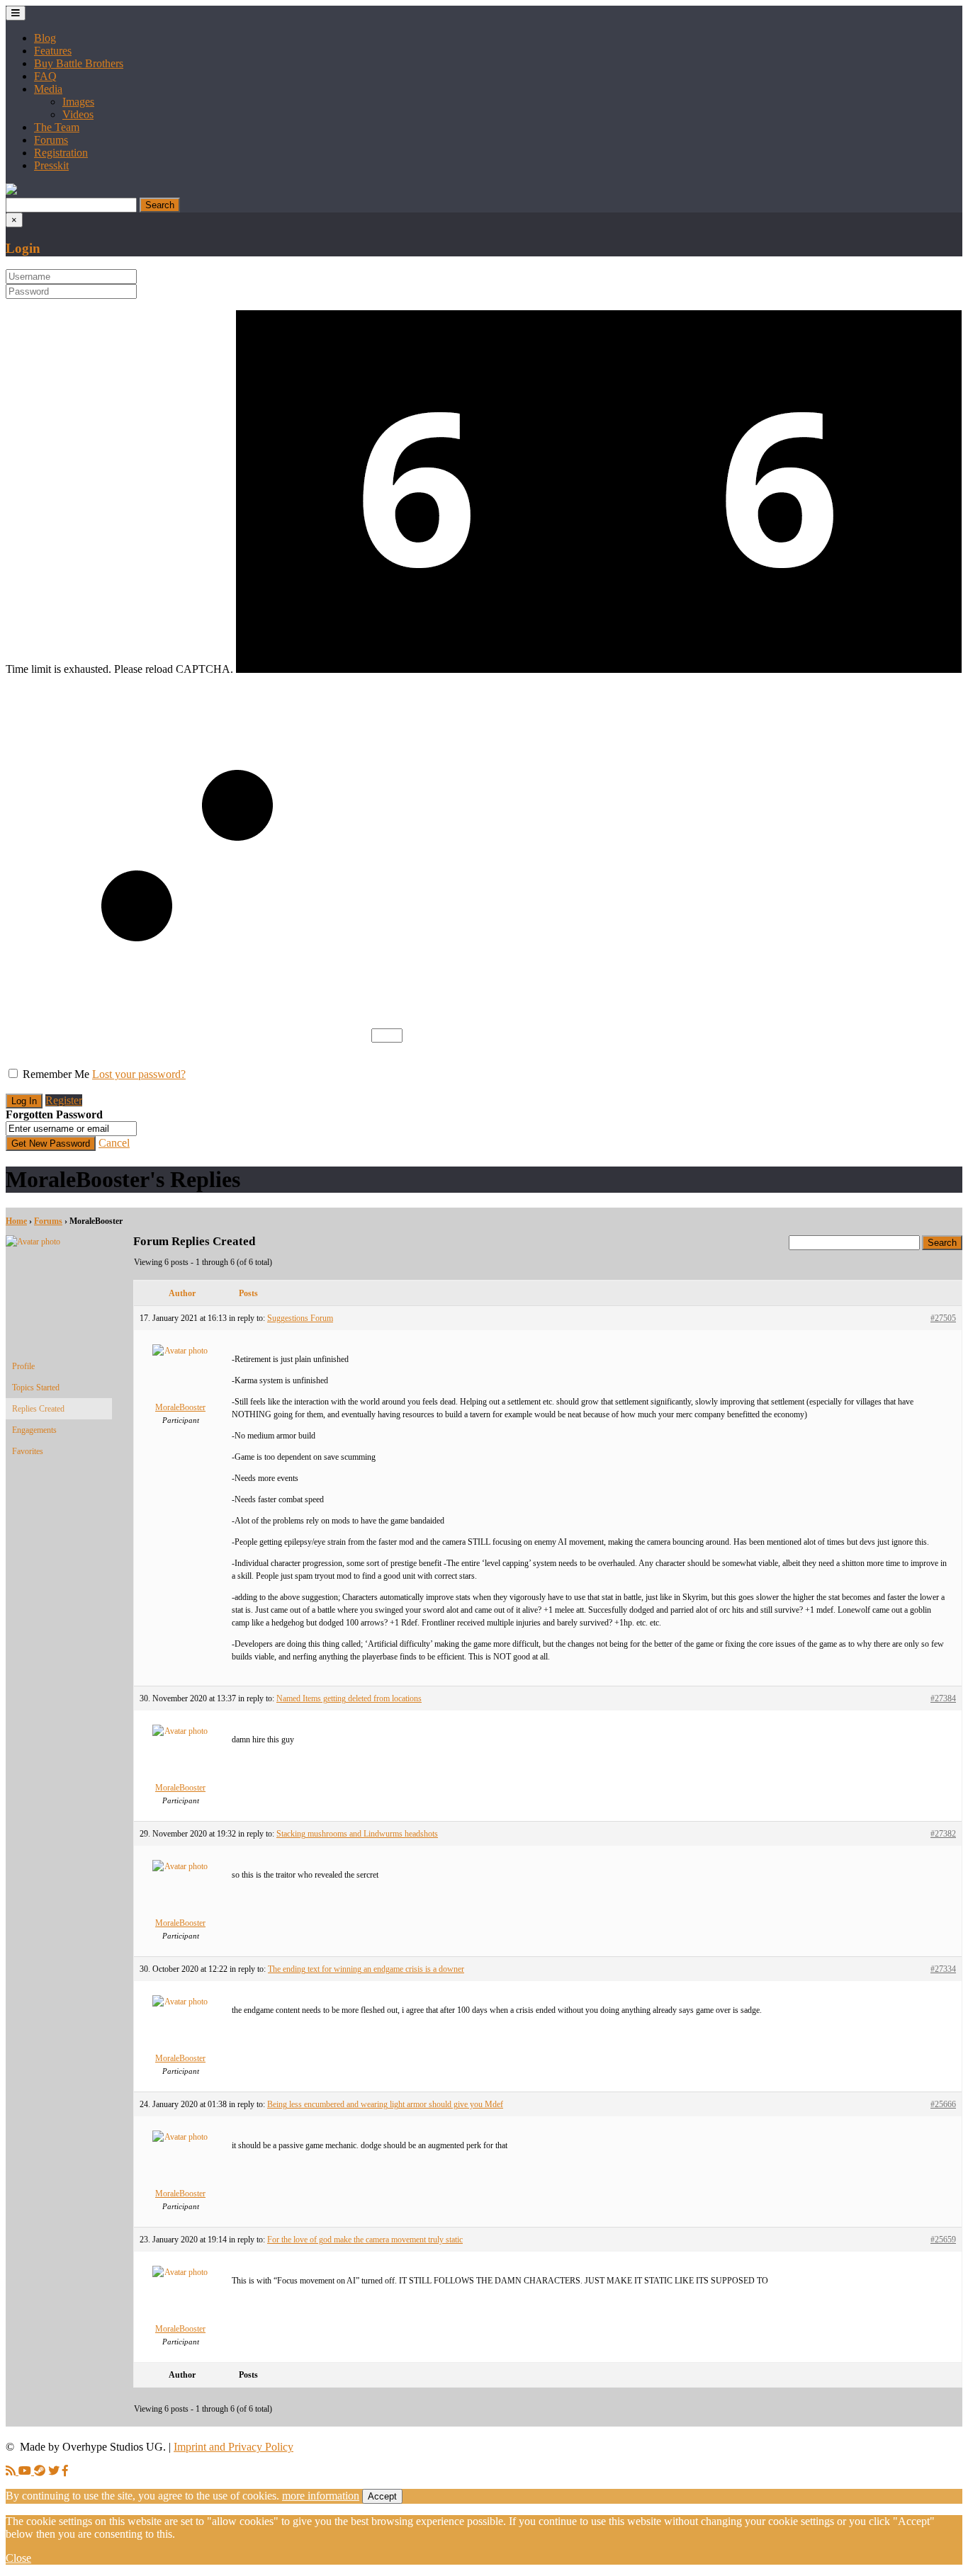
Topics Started (36, 1388)
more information (321, 2496)
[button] (11, 191)
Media (48, 89)
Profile (23, 1366)
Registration (61, 153)
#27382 (943, 1834)
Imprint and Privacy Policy (233, 2447)
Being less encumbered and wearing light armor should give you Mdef (385, 2104)
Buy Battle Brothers (79, 63)
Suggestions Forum (300, 1318)
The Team (57, 127)
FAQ (45, 76)
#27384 (943, 1698)
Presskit (51, 165)
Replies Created (38, 1409)
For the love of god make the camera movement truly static (365, 2240)
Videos (78, 114)
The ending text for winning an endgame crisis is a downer (366, 1969)
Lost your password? (139, 1074)
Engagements (34, 1430)
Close (18, 2558)
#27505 (943, 1318)
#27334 (943, 1969)
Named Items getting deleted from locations (349, 1698)
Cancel (114, 1143)
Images (78, 102)
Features (53, 51)
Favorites (28, 1451)
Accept (382, 2496)
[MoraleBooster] (59, 1242)
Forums (51, 140)
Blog (45, 38)
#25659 (943, 2240)
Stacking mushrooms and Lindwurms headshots (357, 1834)
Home (16, 1221)
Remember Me (56, 1074)
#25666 (943, 2104)
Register (64, 1100)
